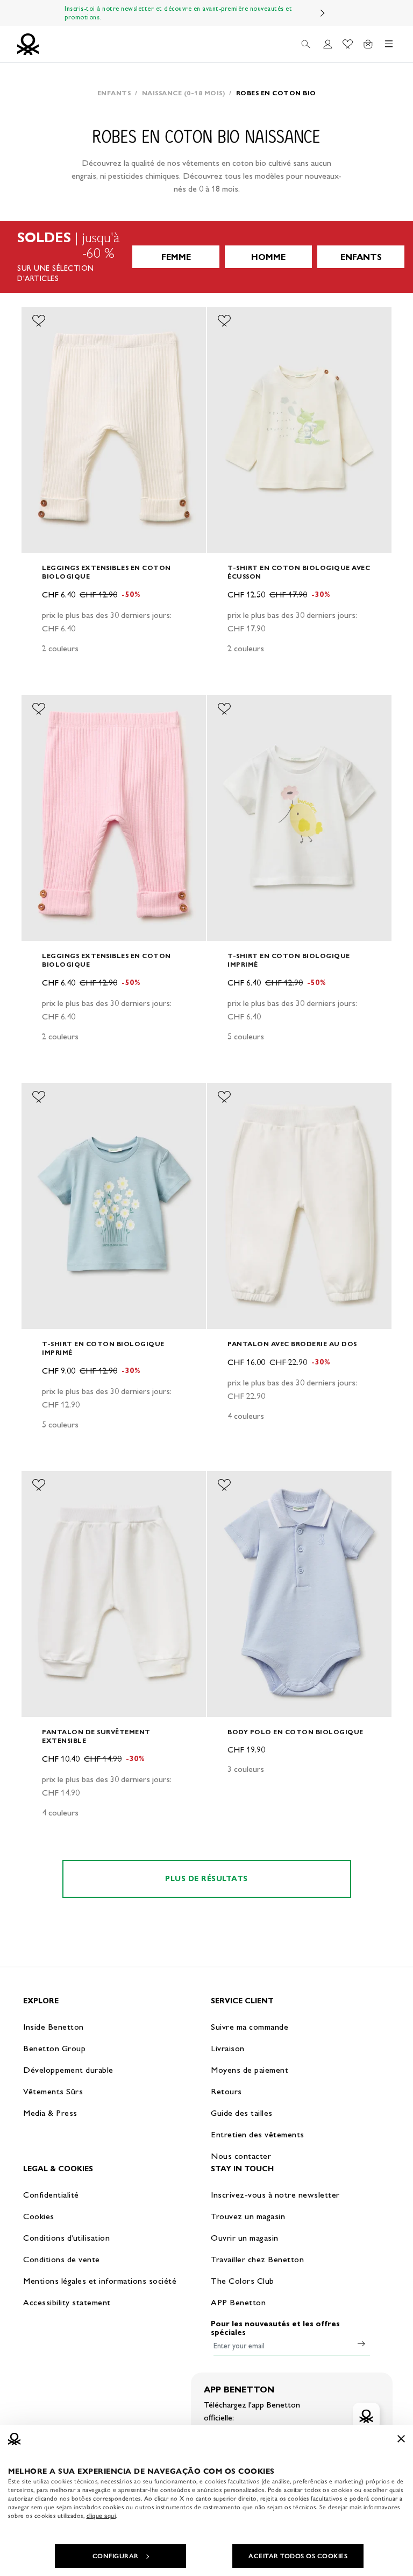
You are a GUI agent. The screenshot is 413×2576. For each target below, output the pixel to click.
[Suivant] (323, 13)
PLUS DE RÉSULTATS (206, 1879)
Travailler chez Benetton (257, 2259)
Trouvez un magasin (248, 2216)
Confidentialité (51, 2195)
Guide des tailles (242, 2113)
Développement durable (68, 2070)
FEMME (176, 257)
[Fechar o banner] (401, 2439)
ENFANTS (361, 257)
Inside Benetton (54, 2027)
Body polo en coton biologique (295, 1732)
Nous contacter (241, 2156)
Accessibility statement (67, 2302)
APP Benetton (238, 2302)
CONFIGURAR (116, 2556)
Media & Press (50, 2113)
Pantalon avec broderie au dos (292, 1344)
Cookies (39, 2216)
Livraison (228, 2048)
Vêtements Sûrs (53, 2091)
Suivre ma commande (250, 2027)
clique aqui (101, 2516)
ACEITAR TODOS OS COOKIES (298, 2556)
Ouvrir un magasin (245, 2238)
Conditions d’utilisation (66, 2238)
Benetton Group (54, 2048)
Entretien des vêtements (258, 2134)
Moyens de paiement (250, 2070)
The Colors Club (243, 2281)
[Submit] (361, 2343)
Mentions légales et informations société (100, 2281)
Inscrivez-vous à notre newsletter (275, 2195)
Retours (226, 2091)
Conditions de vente (62, 2259)
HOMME (268, 257)
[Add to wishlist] (39, 321)
